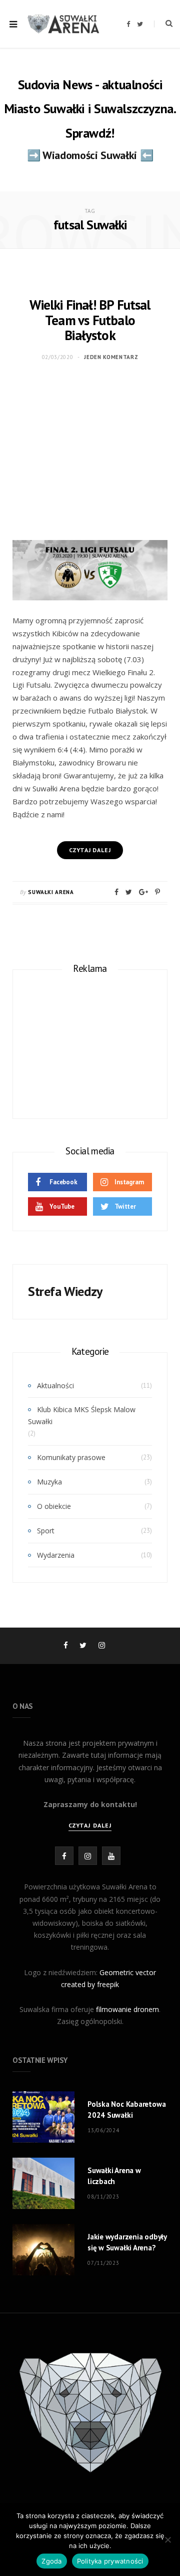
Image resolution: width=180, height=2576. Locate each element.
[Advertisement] (90, 458)
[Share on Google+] (143, 892)
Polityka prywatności (110, 2561)
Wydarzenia (56, 1555)
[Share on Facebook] (116, 892)
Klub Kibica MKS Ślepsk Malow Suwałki (82, 1415)
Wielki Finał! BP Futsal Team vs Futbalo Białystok (90, 320)
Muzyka (49, 1482)
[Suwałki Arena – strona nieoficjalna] (63, 24)
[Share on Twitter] (129, 892)
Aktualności (55, 1385)
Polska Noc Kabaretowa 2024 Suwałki (126, 2110)
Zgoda (51, 2561)
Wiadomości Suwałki (90, 155)
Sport (46, 1531)
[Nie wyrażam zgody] (167, 2540)
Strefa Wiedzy (65, 1291)
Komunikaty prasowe (71, 1457)
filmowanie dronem (127, 2009)
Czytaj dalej (90, 1825)
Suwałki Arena (51, 892)
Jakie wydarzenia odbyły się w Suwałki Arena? (127, 2242)
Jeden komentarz (111, 357)
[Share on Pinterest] (157, 892)
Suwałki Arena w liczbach (114, 2176)
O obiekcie (54, 1506)
